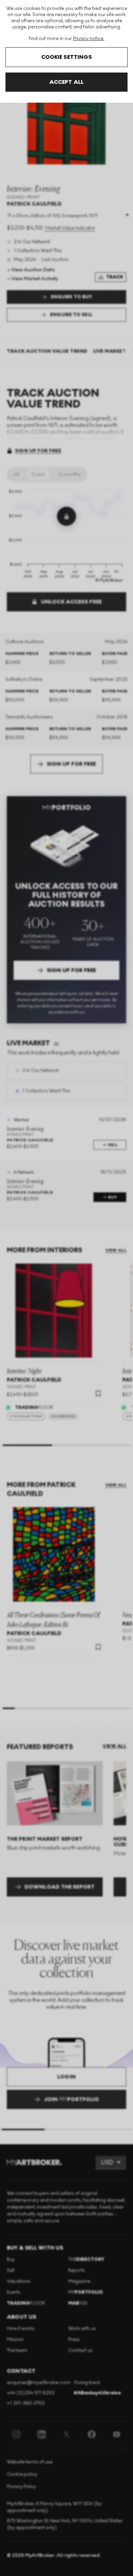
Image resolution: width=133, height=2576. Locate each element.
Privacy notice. (89, 38)
